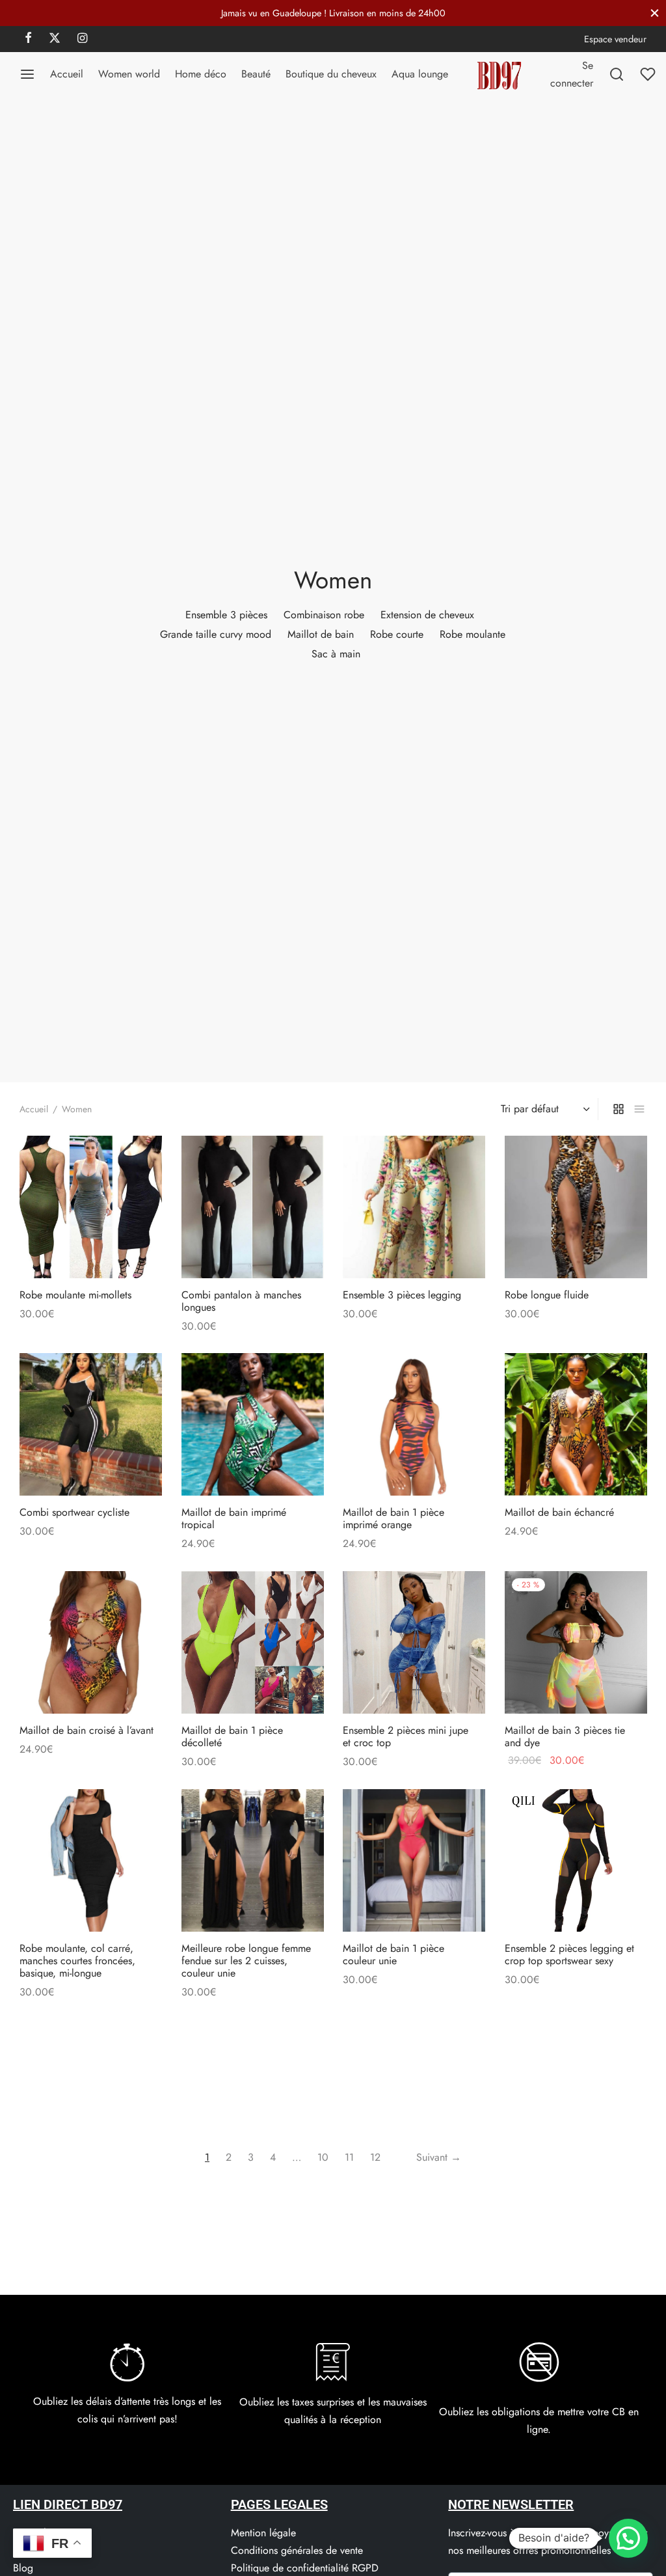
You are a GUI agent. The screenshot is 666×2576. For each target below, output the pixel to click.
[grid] (619, 1109)
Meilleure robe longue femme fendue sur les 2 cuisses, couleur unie (246, 1960)
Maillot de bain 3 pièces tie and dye (565, 1736)
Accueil (67, 74)
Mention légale (263, 2533)
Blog (23, 2568)
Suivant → (439, 2157)
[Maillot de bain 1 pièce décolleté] (253, 1642)
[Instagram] (82, 39)
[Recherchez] (617, 74)
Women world (129, 74)
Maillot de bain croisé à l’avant (87, 1730)
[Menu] (27, 74)
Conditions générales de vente (297, 2550)
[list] (639, 1109)
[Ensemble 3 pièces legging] (414, 1207)
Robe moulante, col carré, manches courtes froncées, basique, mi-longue (77, 1960)
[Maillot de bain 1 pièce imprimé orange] (414, 1424)
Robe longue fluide (547, 1294)
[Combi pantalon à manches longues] (253, 1207)
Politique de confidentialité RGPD (305, 2568)
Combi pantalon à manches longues (241, 1300)
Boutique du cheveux (331, 74)
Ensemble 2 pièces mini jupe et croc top (406, 1736)
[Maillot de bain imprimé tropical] (253, 1424)
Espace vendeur (615, 39)
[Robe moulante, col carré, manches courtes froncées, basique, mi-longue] (91, 1860)
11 (349, 2157)
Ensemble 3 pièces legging (402, 1294)
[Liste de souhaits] (649, 74)
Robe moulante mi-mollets (75, 1294)
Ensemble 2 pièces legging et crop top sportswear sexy (569, 1954)
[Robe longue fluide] (576, 1207)
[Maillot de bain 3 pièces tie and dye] (576, 1642)
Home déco (201, 74)
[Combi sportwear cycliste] (91, 1424)
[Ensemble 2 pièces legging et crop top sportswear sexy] (576, 1860)
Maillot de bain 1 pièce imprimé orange (393, 1518)
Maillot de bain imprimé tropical (234, 1518)
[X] (55, 39)
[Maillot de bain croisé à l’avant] (91, 1642)
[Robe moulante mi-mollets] (91, 1207)
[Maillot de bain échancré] (576, 1424)
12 (375, 2157)
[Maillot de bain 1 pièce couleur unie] (414, 1860)
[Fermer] (655, 13)
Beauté (256, 74)
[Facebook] (28, 39)
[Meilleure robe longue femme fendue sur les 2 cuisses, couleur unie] (253, 1860)
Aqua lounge (420, 74)
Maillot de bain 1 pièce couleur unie (393, 1954)
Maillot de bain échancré (559, 1512)
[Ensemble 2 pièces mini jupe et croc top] (414, 1642)
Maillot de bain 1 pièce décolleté (232, 1736)
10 (323, 2157)
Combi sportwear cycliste (74, 1512)
